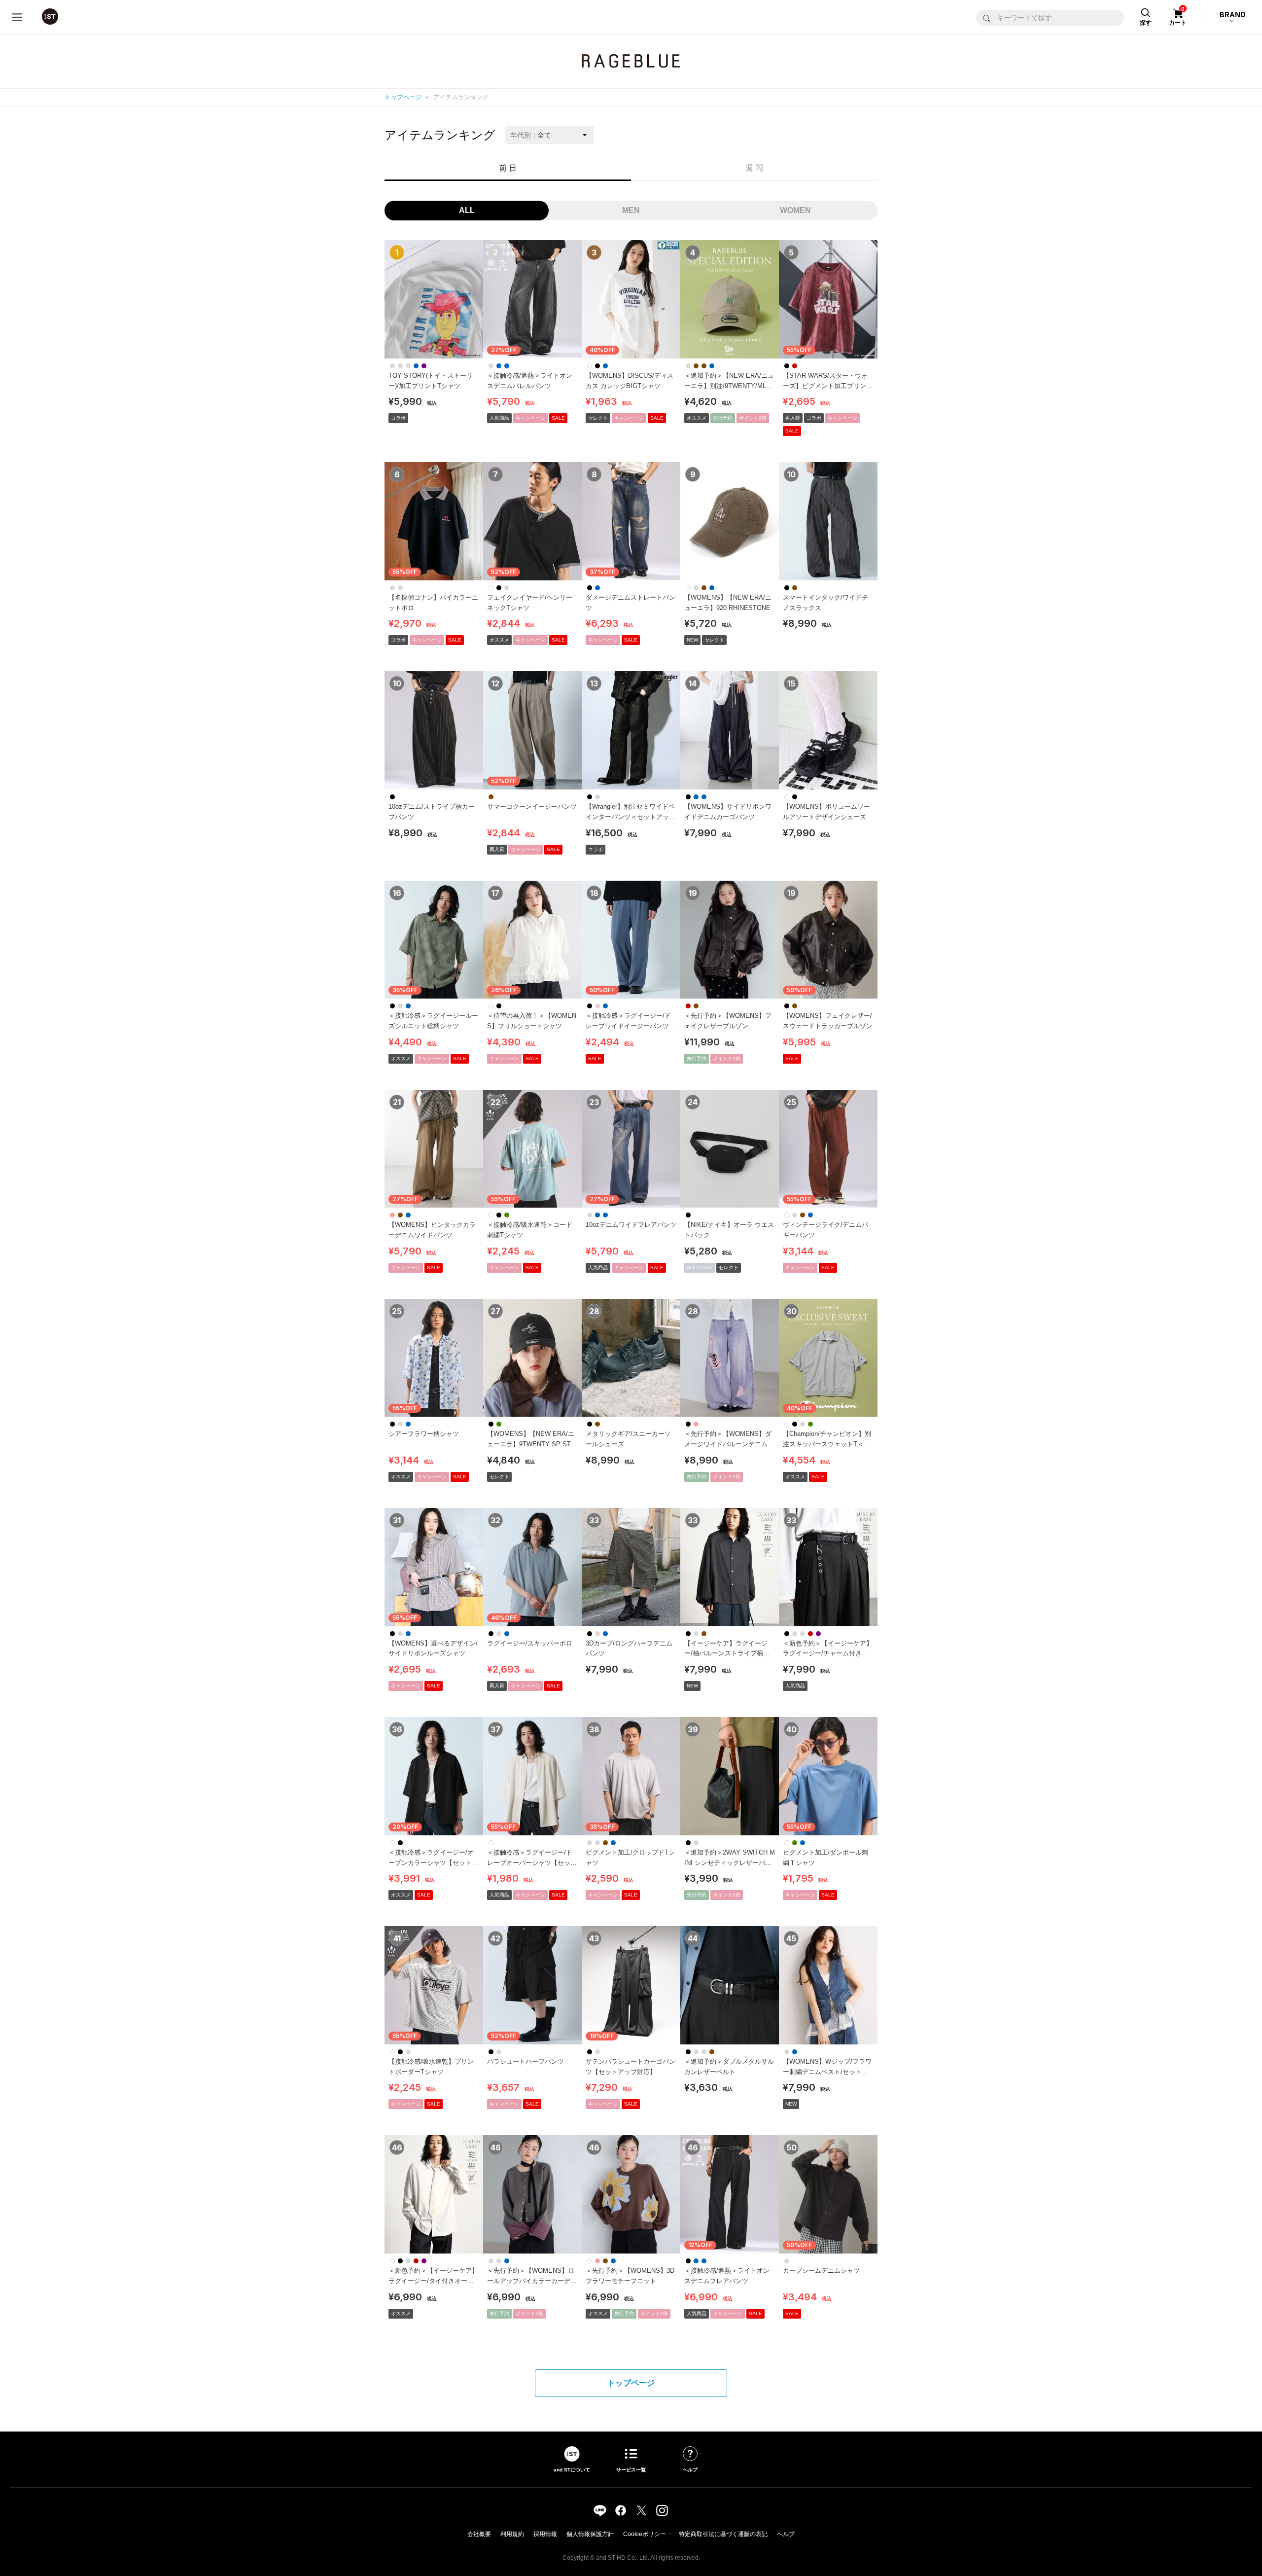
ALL (467, 210)
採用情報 (545, 2534)
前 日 (508, 168)
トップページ (403, 97)
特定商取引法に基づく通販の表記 (723, 2534)
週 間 (754, 168)
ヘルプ (786, 2534)
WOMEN (795, 210)
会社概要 (479, 2534)
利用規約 (512, 2534)
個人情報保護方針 (590, 2534)
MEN (631, 210)
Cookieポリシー (645, 2534)
